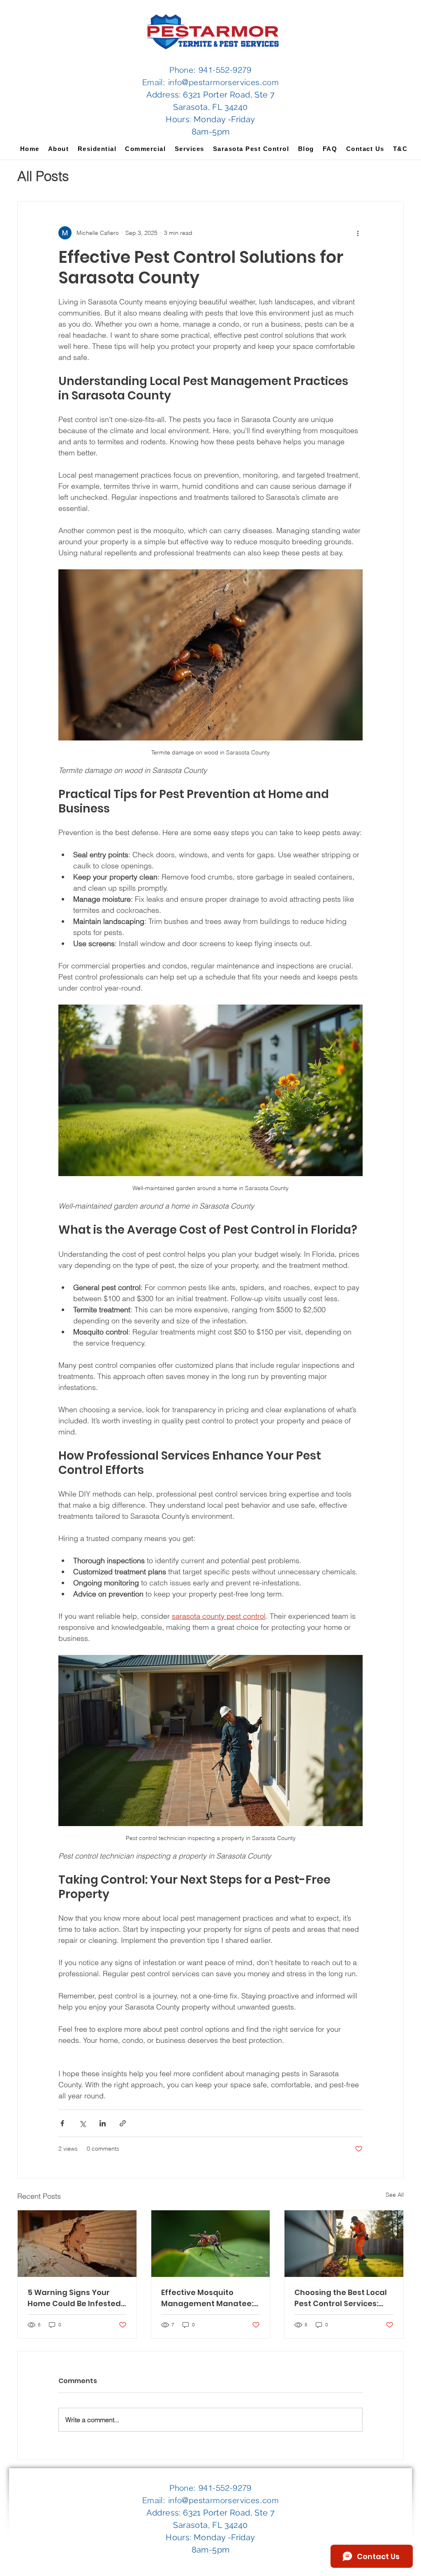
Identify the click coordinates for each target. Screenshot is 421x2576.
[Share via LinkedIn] (103, 2123)
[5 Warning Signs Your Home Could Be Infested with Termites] (77, 2244)
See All (395, 2195)
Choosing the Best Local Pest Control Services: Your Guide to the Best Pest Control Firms (341, 2298)
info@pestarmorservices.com (223, 82)
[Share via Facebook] (62, 2123)
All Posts (43, 176)
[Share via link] (123, 2123)
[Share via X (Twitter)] (82, 2123)
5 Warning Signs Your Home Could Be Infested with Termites (74, 2298)
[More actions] (358, 233)
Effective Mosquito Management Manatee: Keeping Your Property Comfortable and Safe (207, 2298)
